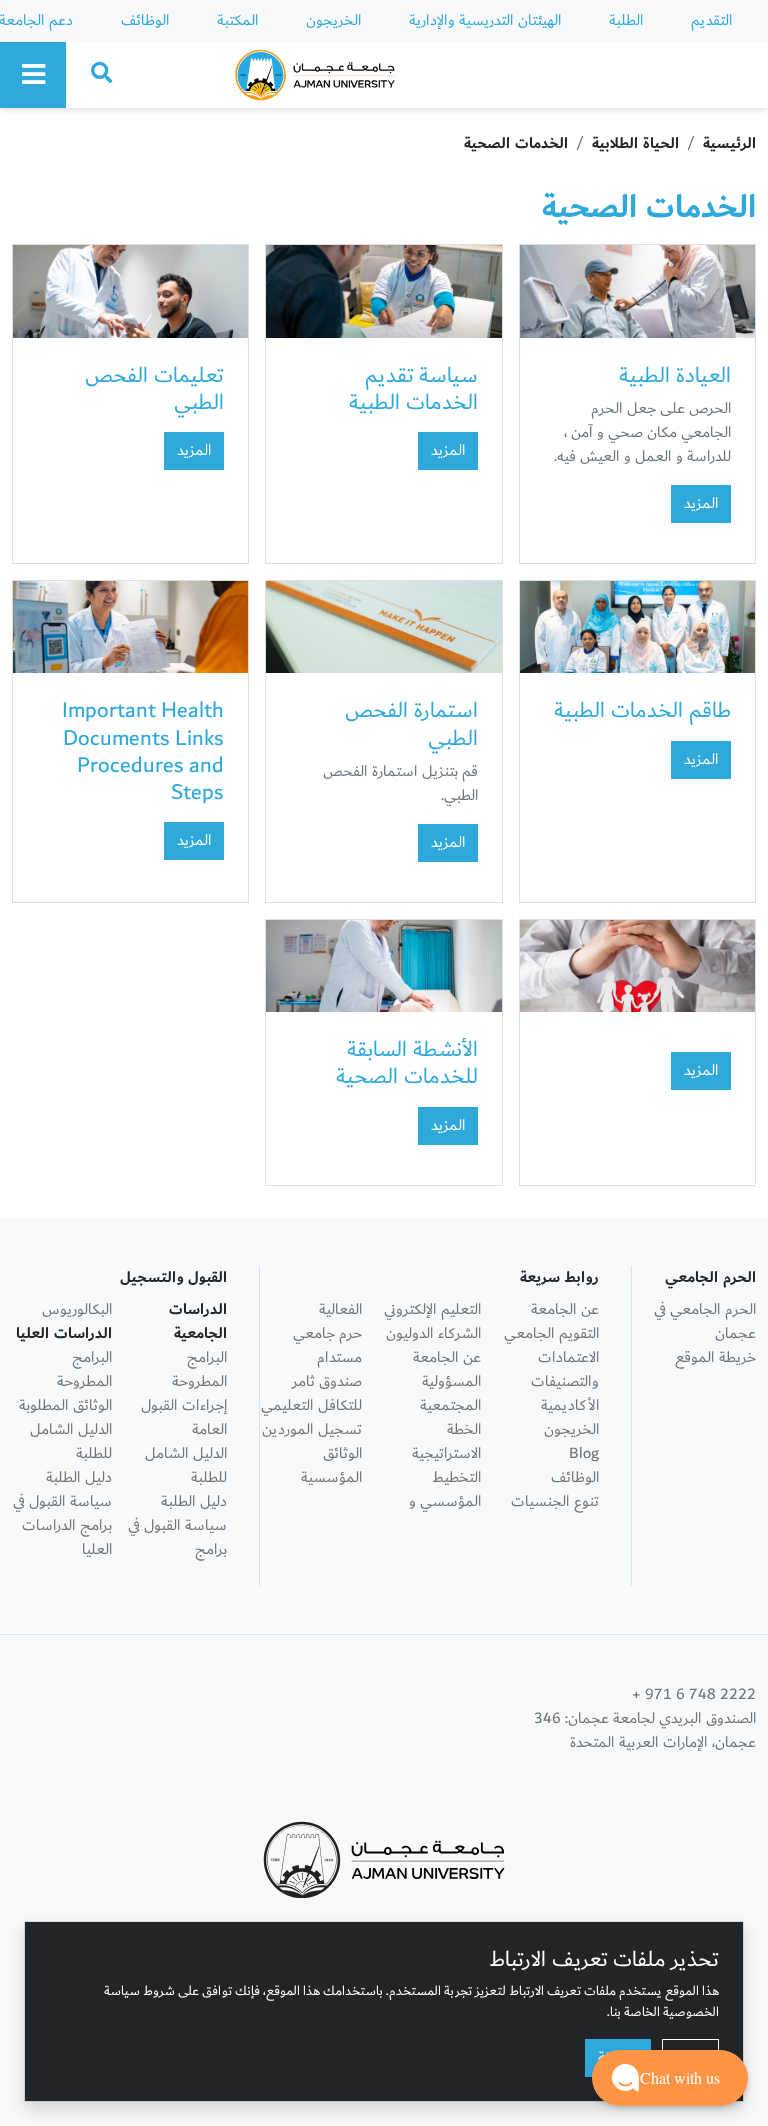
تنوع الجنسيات (555, 1501)
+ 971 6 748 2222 (694, 1695)
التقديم (711, 20)
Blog (584, 1453)
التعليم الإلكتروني (432, 1309)
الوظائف (145, 20)
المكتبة (237, 20)
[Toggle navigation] (33, 75)
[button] (670, 2078)
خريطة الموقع (715, 1357)
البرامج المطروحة (199, 1369)
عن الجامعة (565, 1309)
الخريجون (333, 20)
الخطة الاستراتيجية (446, 1441)
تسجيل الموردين (312, 1429)
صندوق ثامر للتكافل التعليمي (311, 1393)
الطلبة (626, 20)
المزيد (701, 503)
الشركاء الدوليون (433, 1333)
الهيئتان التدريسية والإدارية (485, 20)
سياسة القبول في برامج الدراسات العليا (62, 1525)
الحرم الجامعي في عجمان (705, 1321)
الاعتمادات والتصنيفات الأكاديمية (565, 1381)
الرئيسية (729, 143)
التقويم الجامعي (551, 1333)
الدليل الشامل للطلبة (186, 1465)
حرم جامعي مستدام (327, 1345)
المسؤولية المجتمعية (450, 1393)
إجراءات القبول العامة (184, 1417)
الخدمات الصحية (516, 143)
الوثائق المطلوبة (65, 1405)
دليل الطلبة (194, 1501)
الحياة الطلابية (635, 143)
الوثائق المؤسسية (331, 1465)
